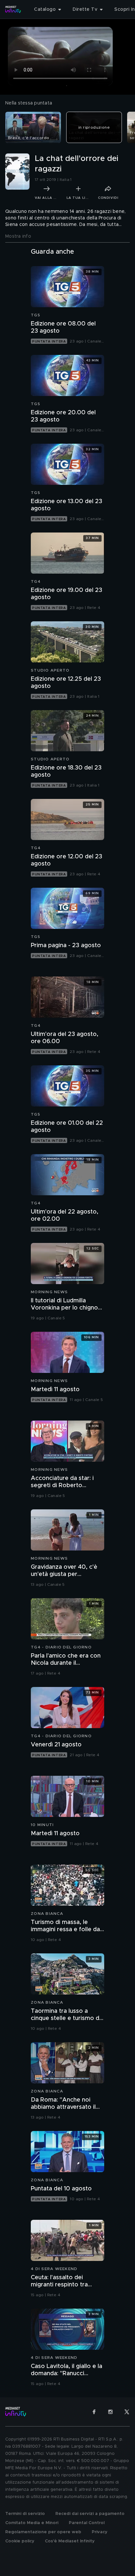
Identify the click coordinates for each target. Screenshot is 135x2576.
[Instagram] (110, 2412)
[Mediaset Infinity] (13, 9)
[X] (127, 2412)
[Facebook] (94, 2412)
